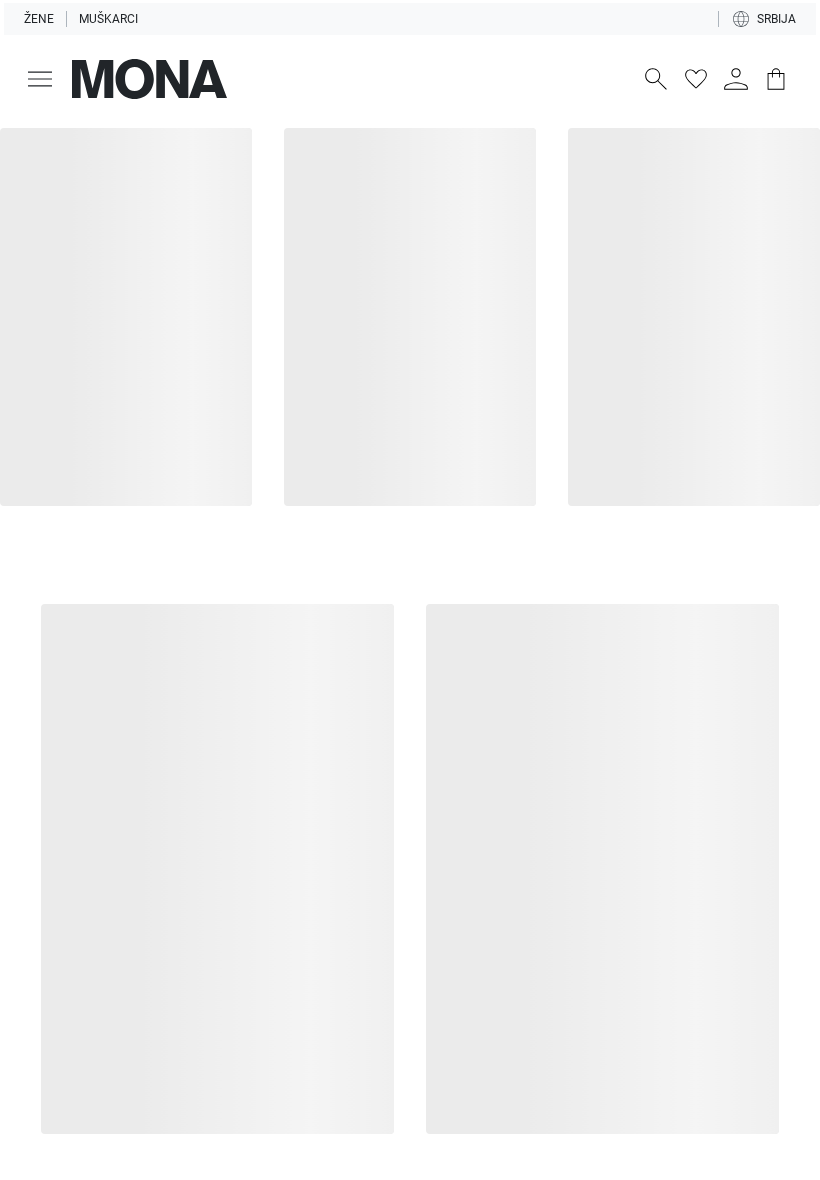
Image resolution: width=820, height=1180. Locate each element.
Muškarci (108, 19)
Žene (39, 19)
